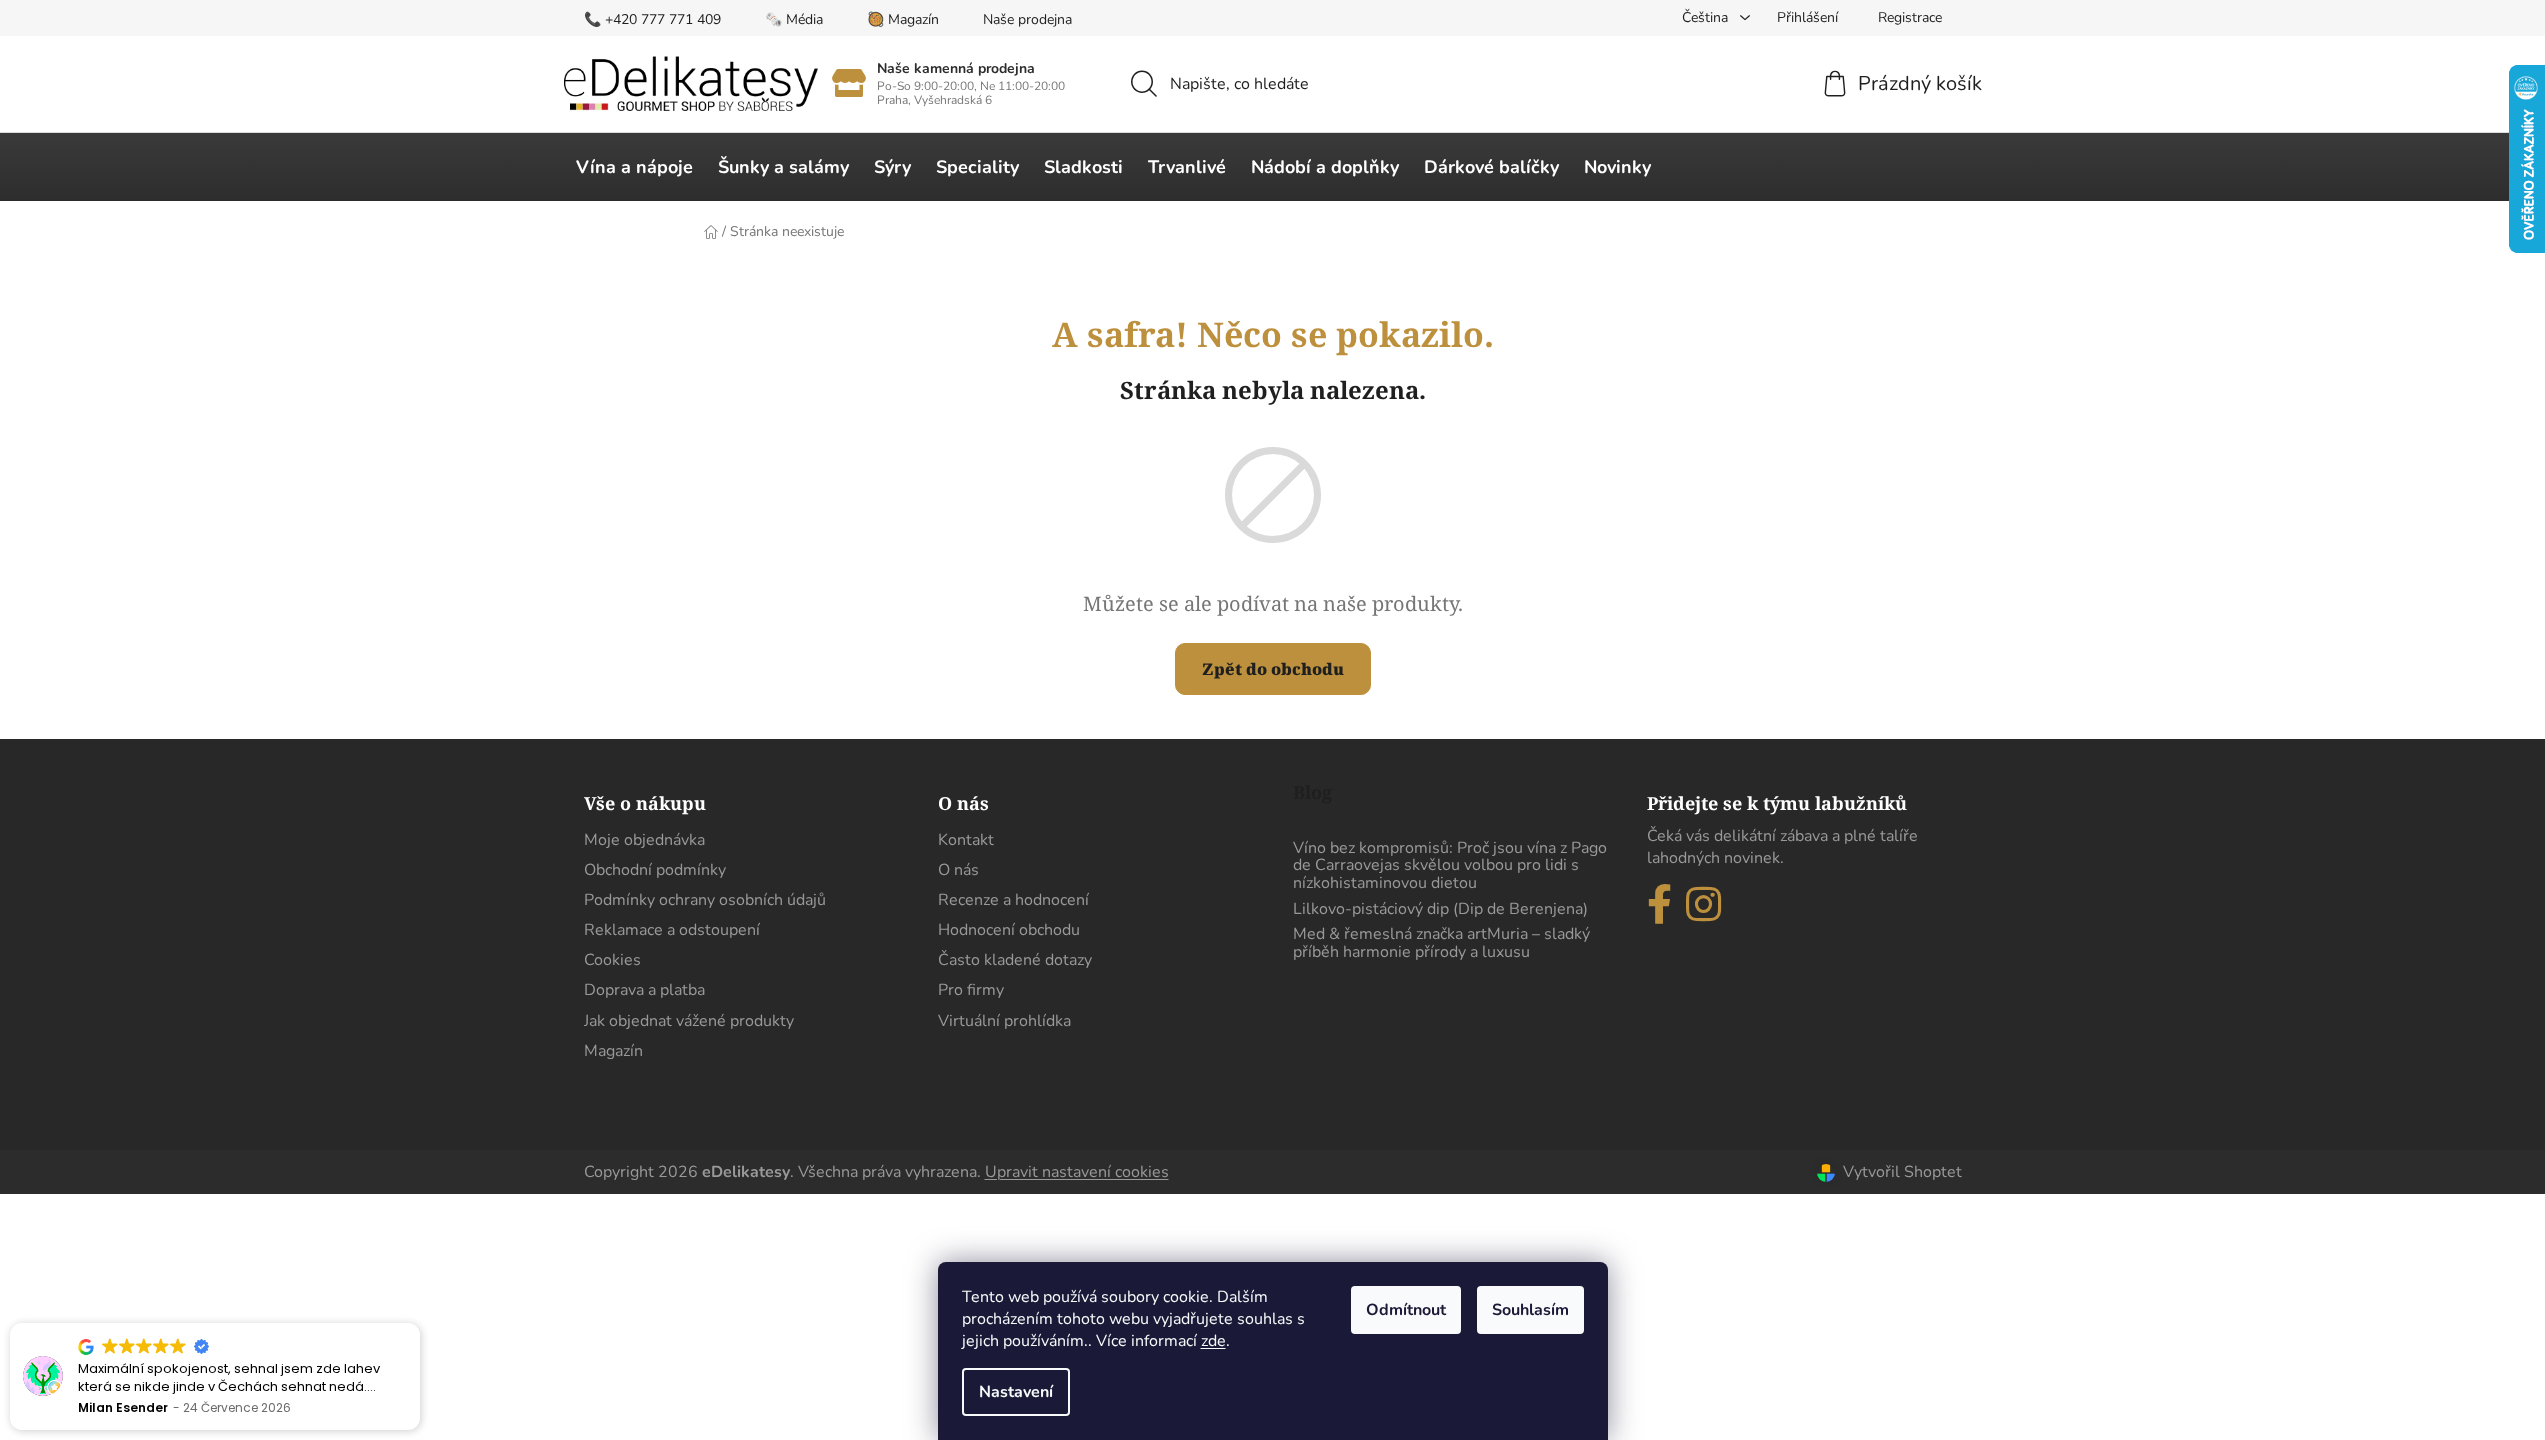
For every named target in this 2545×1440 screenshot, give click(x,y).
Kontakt (966, 840)
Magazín (613, 1051)
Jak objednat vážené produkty (689, 1021)
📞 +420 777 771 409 (652, 19)
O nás (958, 870)
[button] (419, 1324)
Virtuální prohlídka (1004, 1021)
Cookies (612, 960)
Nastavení (1016, 1392)
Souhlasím (1530, 1310)
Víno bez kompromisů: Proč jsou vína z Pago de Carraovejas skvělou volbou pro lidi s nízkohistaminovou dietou (1450, 866)
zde (1213, 1341)
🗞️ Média (794, 19)
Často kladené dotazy (1015, 960)
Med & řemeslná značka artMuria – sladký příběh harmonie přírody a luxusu (1441, 943)
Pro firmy (971, 990)
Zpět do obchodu (1273, 669)
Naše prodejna (1027, 19)
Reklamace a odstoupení (672, 930)
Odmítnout (1406, 1310)
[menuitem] (634, 167)
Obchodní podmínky (655, 870)
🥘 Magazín (903, 19)
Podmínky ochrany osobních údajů (705, 900)
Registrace (1910, 17)
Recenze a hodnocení (1013, 900)
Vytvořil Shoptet (1902, 1172)
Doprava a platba (644, 990)
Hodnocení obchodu (1009, 930)
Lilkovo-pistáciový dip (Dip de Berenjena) (1440, 910)
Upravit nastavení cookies (1077, 1172)
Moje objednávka (644, 840)
